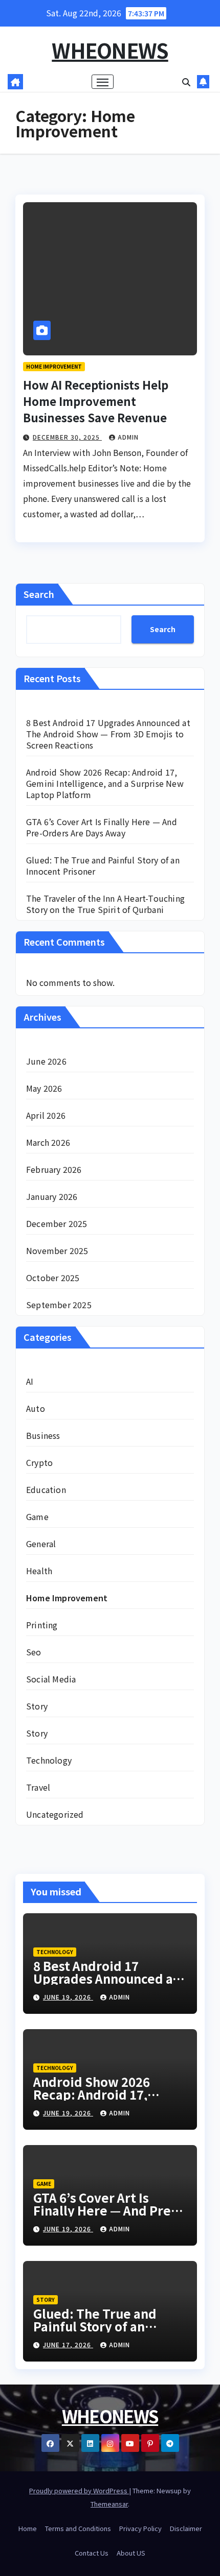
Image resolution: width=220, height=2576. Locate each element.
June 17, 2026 (68, 2344)
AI (30, 1381)
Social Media (51, 1679)
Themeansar (109, 2504)
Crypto (39, 1462)
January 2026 (52, 1196)
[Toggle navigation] (103, 82)
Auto (36, 1408)
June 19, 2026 (68, 1997)
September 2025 (59, 1305)
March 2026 (48, 1142)
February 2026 (54, 1169)
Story (37, 1706)
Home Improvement (54, 366)
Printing (42, 1625)
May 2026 (44, 1088)
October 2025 (53, 1278)
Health (39, 1571)
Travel (38, 1787)
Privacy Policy (140, 2528)
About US (131, 2553)
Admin (128, 437)
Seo (34, 1652)
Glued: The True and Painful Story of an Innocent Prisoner (103, 865)
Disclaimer (186, 2528)
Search (39, 594)
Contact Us (92, 2553)
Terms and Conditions (78, 2528)
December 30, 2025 (67, 437)
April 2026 (46, 1115)
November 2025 (57, 1250)
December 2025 (57, 1223)
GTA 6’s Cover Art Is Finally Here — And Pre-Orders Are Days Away (102, 827)
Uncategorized (55, 1814)
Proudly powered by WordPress (79, 2490)
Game (37, 1516)
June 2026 (46, 1061)
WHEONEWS (110, 50)
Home (28, 2528)
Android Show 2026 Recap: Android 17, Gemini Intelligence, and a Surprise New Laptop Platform (105, 783)
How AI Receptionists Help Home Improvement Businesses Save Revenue (96, 401)
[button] (186, 82)
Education (46, 1489)
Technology (49, 1760)
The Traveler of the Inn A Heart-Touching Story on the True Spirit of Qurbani (105, 904)
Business (43, 1435)
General (41, 1544)
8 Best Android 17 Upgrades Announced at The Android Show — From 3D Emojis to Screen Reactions (108, 734)
